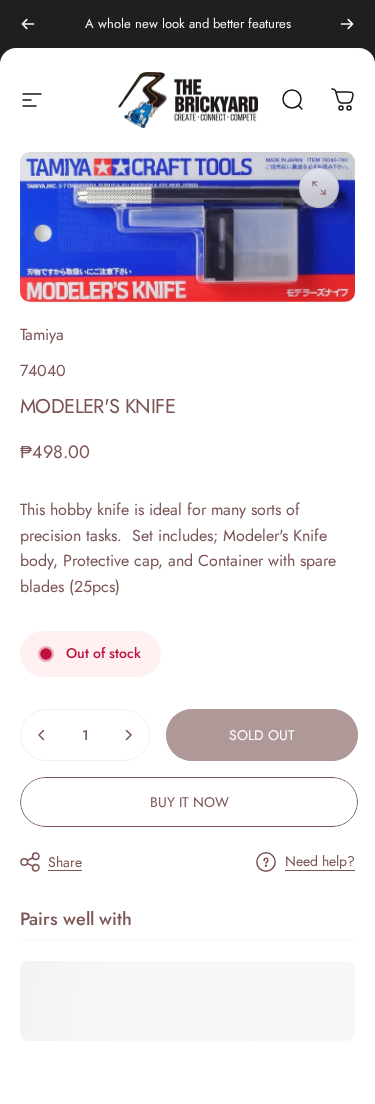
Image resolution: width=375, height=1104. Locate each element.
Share (65, 862)
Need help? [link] (320, 862)
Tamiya (42, 334)
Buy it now (189, 802)
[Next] (347, 24)
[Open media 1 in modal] (319, 188)
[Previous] (28, 24)
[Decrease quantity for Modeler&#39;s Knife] (42, 735)
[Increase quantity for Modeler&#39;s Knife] (128, 735)
